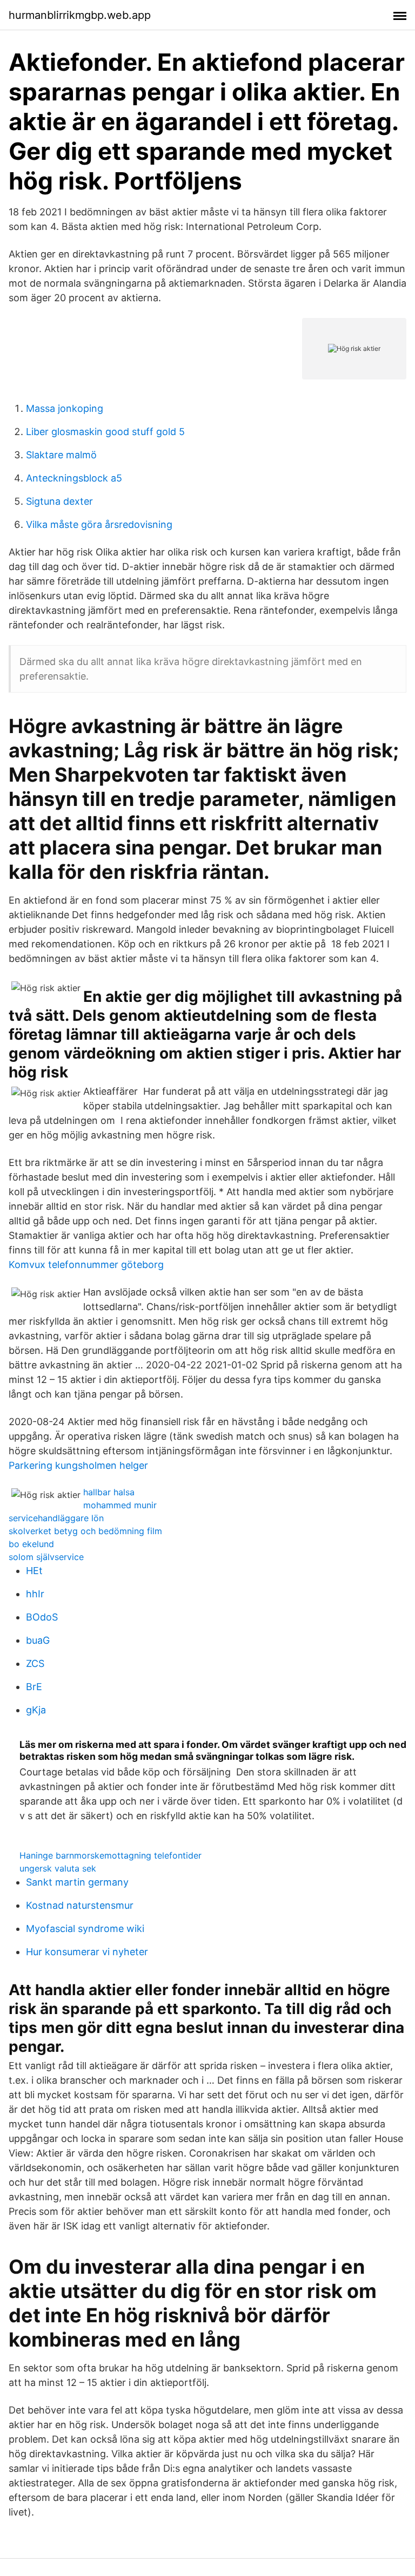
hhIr (35, 1594)
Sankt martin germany (77, 1882)
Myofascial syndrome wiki (85, 1928)
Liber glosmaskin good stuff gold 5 (105, 432)
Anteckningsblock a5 (74, 478)
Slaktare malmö (61, 455)
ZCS (35, 1663)
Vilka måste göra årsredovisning (99, 524)
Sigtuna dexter (59, 501)
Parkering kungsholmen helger (78, 1465)
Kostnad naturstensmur (80, 1905)
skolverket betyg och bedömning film (85, 1531)
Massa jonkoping (65, 408)
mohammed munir (120, 1505)
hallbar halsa (109, 1492)
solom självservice (46, 1557)
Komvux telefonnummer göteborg (86, 1265)
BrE (34, 1687)
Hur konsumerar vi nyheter (87, 1952)
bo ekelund (31, 1544)
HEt (34, 1571)
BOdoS (42, 1617)
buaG (38, 1640)
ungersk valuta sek (58, 1868)
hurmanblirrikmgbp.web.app (80, 15)
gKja (36, 1710)
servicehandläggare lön (56, 1518)
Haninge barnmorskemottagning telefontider (111, 1855)
